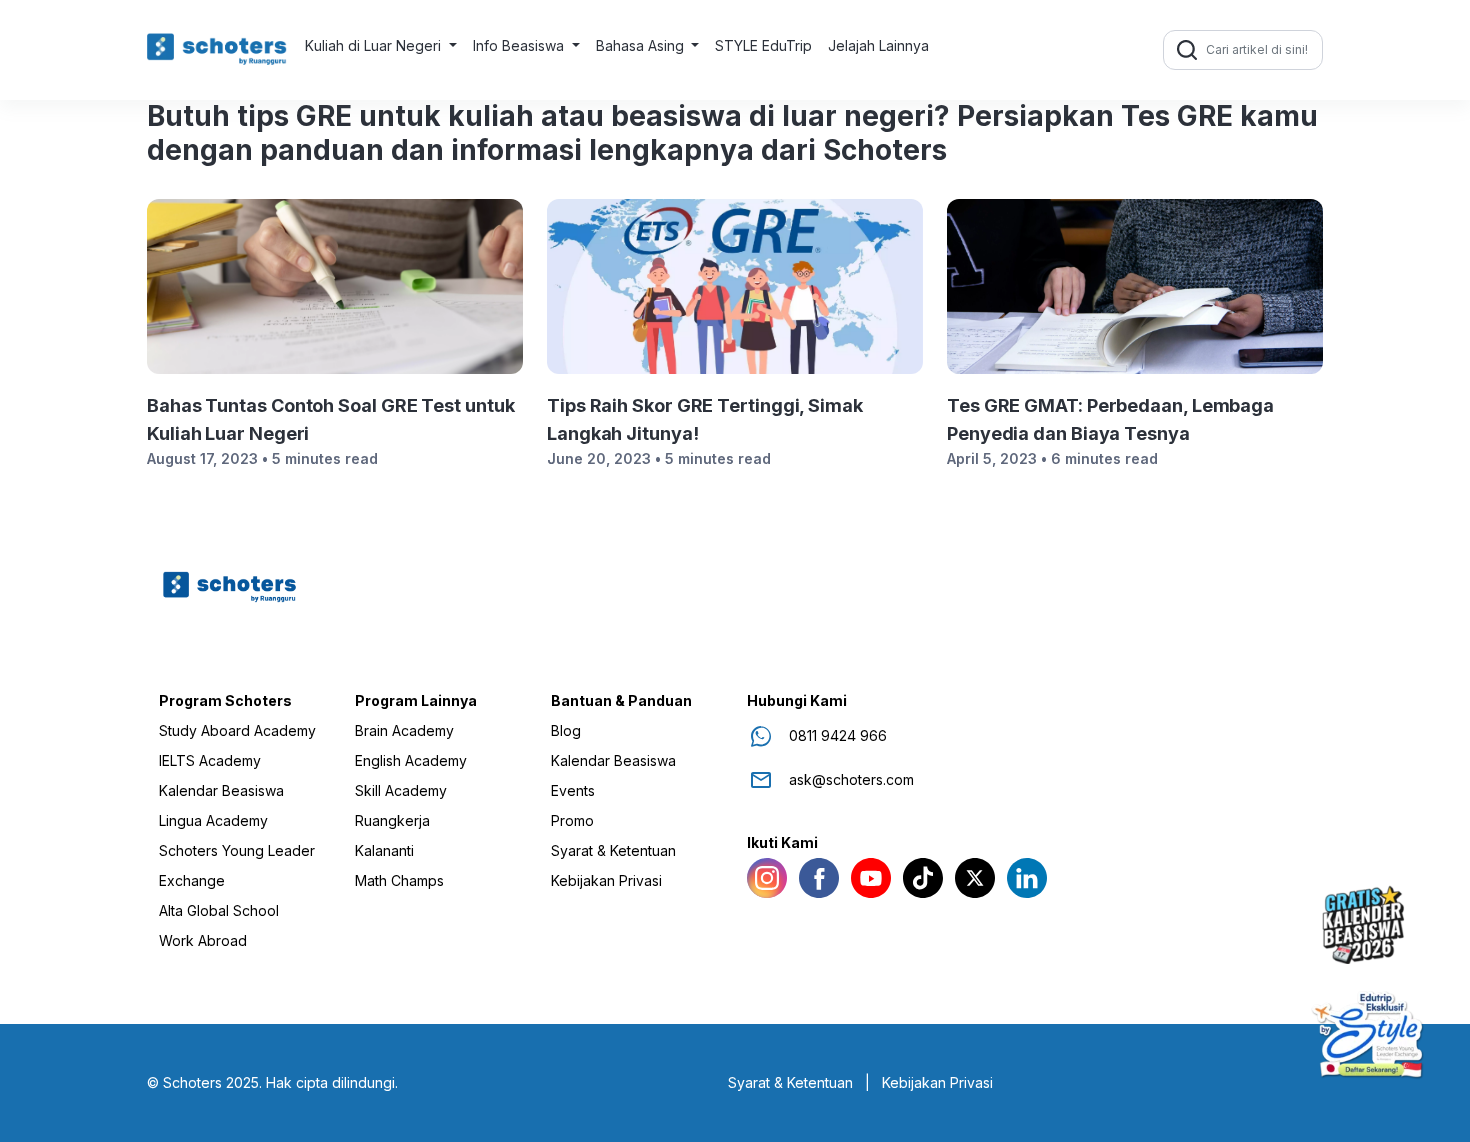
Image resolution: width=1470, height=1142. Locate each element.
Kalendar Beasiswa (221, 791)
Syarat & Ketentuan (613, 851)
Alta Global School (219, 911)
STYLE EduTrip (763, 45)
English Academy (411, 761)
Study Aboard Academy (237, 731)
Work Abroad (203, 941)
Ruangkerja (392, 821)
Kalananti (384, 851)
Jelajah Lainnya (878, 45)
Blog (566, 731)
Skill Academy (401, 791)
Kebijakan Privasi (606, 881)
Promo (572, 821)
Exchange (192, 881)
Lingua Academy (213, 821)
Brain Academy (404, 731)
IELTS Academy (210, 761)
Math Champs (399, 881)
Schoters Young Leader (237, 851)
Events (573, 791)
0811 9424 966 (838, 736)
